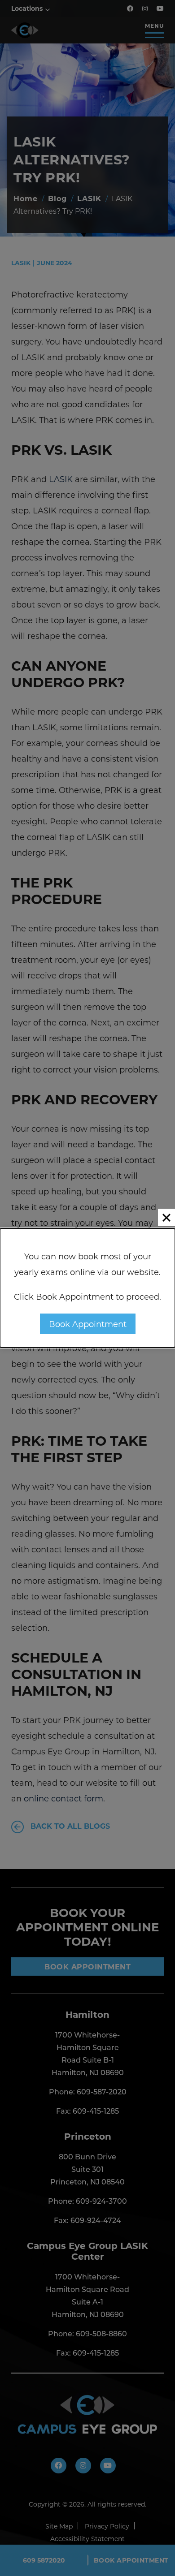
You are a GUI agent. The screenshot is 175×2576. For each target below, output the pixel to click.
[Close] (166, 1217)
